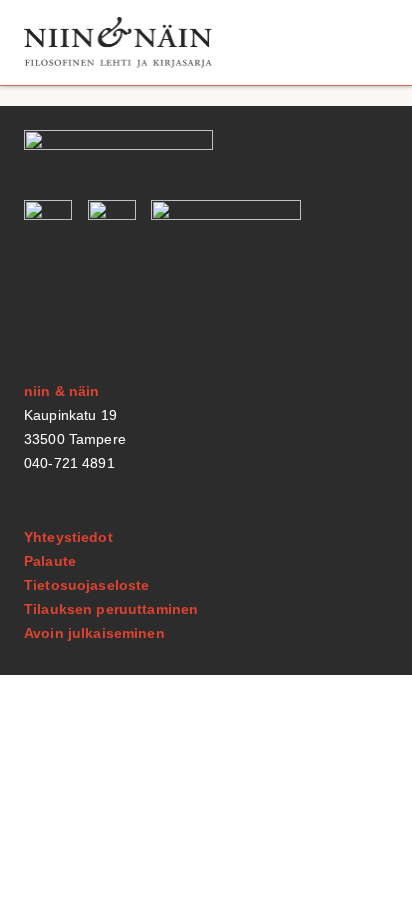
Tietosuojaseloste (86, 585)
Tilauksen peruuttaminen (111, 609)
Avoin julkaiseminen (94, 633)
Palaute (50, 561)
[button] (365, 42)
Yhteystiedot (68, 537)
